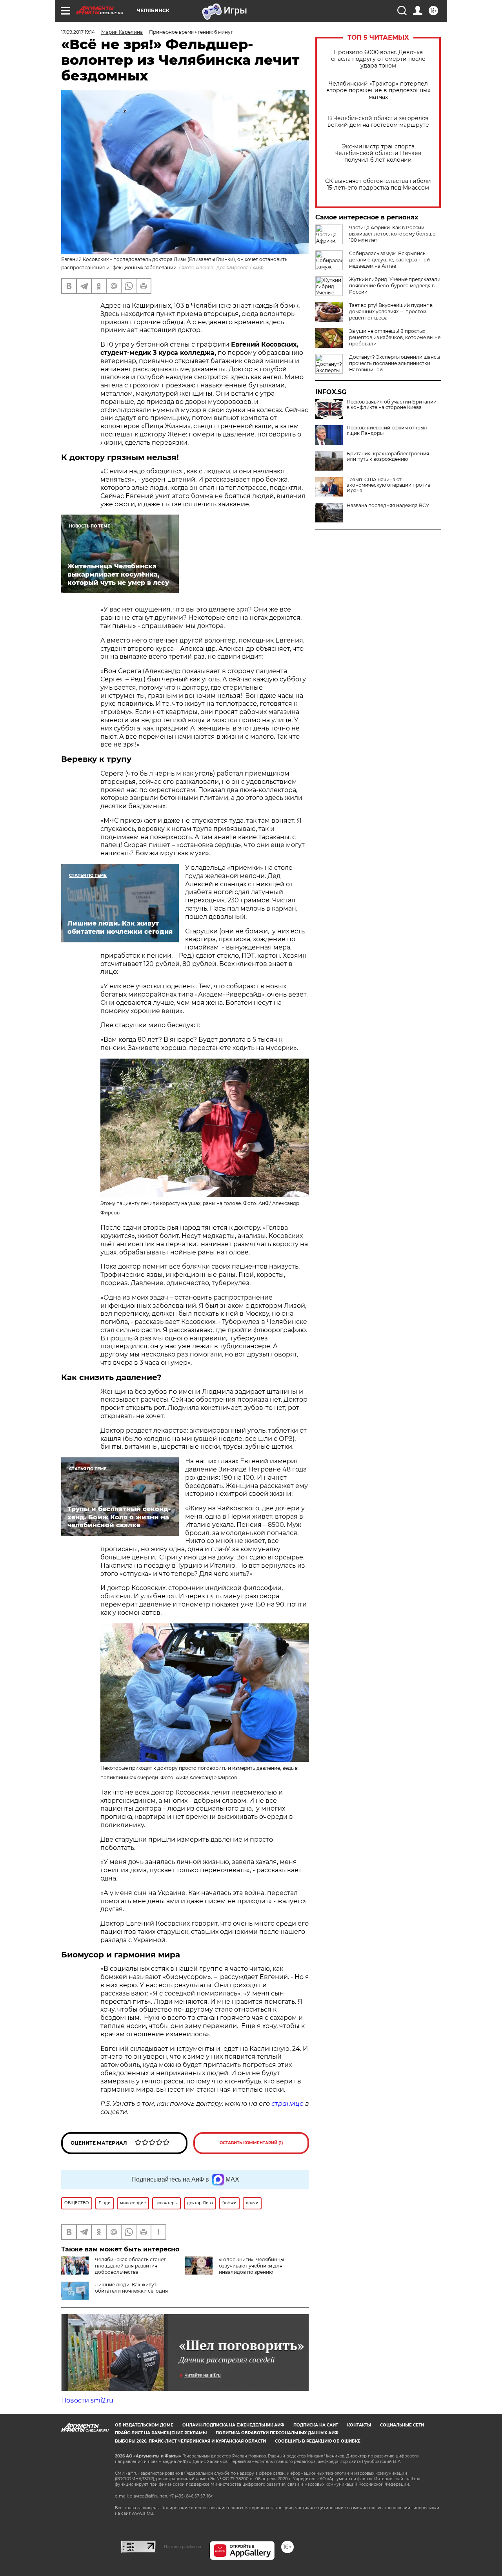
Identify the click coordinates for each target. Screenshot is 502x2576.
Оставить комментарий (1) (251, 2143)
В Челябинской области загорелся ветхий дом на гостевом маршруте (378, 122)
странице (287, 2104)
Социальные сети (402, 2425)
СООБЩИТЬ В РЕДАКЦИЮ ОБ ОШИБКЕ (318, 2441)
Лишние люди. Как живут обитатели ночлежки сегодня (131, 2288)
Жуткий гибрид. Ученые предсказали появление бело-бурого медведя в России (395, 286)
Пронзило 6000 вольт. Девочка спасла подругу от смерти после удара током (378, 59)
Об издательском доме (144, 2425)
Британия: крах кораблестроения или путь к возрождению (388, 456)
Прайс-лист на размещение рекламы (161, 2433)
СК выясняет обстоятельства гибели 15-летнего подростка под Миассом (378, 184)
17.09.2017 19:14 (78, 32)
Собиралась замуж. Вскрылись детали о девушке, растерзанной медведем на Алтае (389, 260)
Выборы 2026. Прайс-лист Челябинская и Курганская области (190, 2441)
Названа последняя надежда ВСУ (388, 506)
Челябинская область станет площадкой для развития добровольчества (130, 2266)
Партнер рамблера (183, 2547)
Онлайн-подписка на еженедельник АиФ (233, 2425)
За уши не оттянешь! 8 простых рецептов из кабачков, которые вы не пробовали (395, 337)
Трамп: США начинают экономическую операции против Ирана (388, 485)
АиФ (258, 267)
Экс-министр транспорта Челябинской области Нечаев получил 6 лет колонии (378, 153)
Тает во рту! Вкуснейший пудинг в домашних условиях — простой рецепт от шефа (391, 311)
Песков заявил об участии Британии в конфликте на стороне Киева (392, 405)
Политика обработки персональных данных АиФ (277, 2433)
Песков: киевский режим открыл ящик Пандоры (387, 431)
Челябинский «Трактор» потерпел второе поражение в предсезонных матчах (378, 90)
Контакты (359, 2425)
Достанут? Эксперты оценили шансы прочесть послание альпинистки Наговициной (395, 363)
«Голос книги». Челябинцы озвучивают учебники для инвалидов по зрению (251, 2266)
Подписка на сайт (316, 2425)
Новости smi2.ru (87, 2400)
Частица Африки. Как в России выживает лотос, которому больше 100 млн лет (392, 234)
